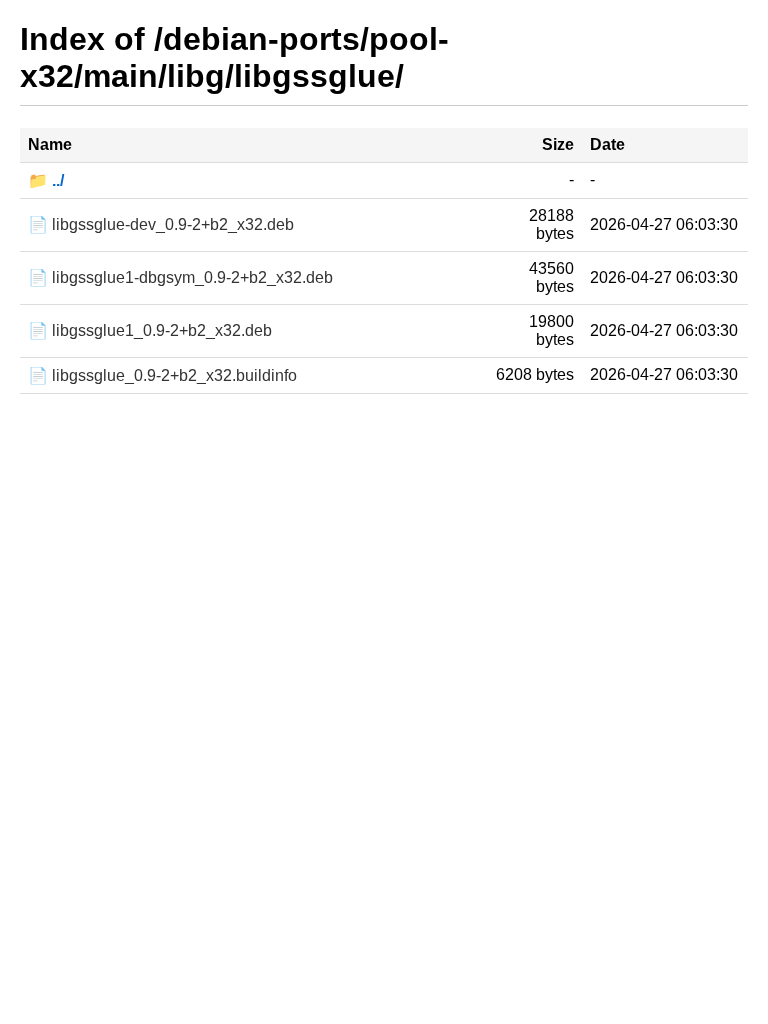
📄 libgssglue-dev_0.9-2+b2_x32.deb (161, 224)
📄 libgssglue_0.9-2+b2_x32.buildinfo (162, 375)
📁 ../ (46, 180)
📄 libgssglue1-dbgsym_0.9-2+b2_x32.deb (180, 277)
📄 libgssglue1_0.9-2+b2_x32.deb (150, 330)
